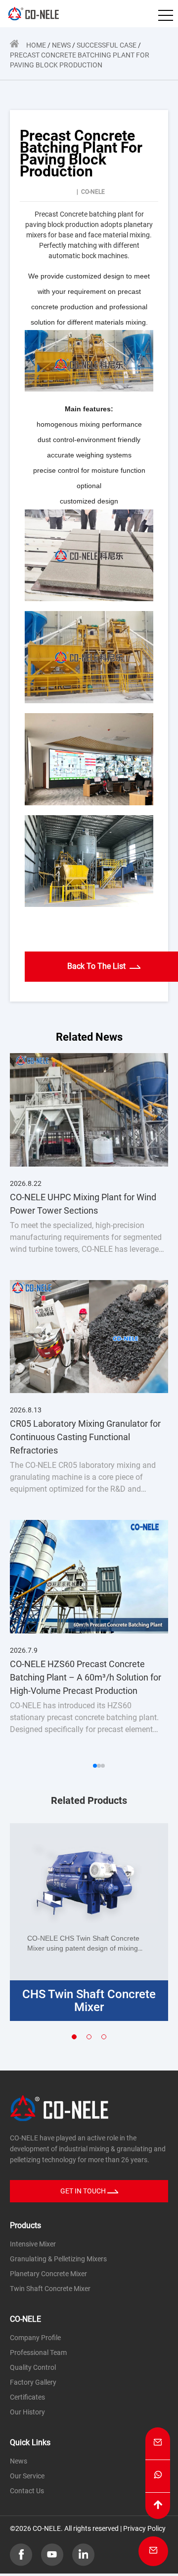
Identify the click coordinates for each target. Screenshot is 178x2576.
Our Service (27, 2476)
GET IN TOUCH (84, 2191)
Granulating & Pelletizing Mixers (58, 2259)
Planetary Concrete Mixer (48, 2274)
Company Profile (35, 2338)
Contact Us (27, 2491)
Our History (27, 2412)
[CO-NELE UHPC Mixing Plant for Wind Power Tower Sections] (89, 1109)
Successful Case (107, 45)
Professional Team (38, 2352)
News (61, 45)
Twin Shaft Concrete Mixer (50, 2289)
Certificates (27, 2397)
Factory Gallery (33, 2382)
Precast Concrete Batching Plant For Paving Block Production (80, 60)
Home (36, 45)
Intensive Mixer (33, 2244)
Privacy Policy (144, 2528)
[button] (95, 1766)
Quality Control (33, 2367)
